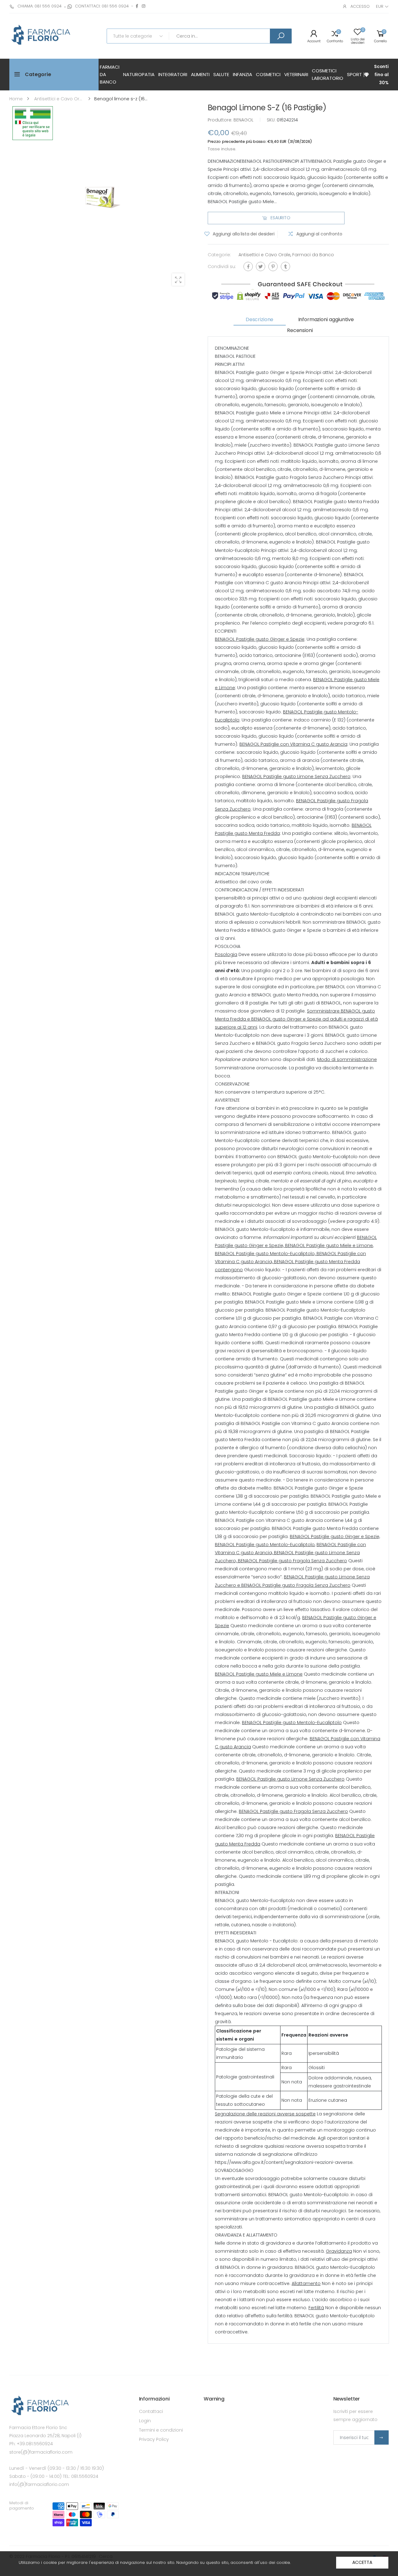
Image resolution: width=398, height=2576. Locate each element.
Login (145, 2421)
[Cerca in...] (281, 36)
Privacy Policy (154, 2439)
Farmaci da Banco (313, 255)
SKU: (272, 120)
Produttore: (221, 120)
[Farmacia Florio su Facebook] (137, 6)
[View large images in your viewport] (178, 280)
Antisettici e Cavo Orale (264, 255)
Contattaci (151, 2411)
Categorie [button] (38, 74)
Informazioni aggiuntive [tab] (326, 319)
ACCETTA (362, 2562)
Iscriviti (382, 2437)
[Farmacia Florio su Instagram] (143, 6)
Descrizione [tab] (259, 319)
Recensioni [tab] (300, 330)
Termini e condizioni (161, 2430)
